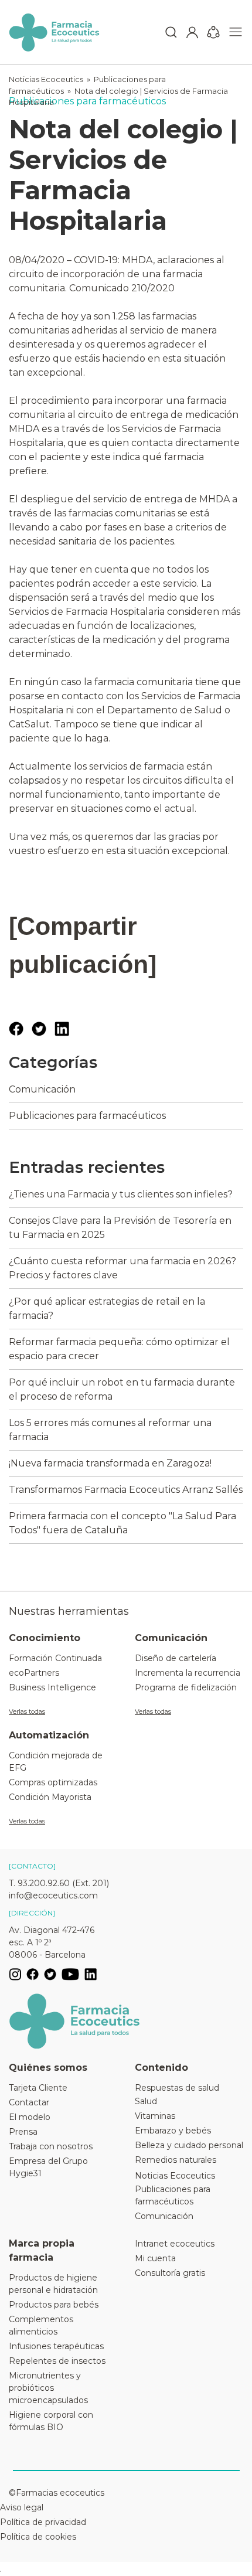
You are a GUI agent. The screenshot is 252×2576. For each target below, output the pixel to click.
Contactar (29, 2102)
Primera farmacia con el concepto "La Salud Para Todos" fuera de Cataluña (122, 1523)
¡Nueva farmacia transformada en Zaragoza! (110, 1463)
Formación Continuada (55, 1658)
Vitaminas (155, 2116)
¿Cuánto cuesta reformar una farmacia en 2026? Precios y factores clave (122, 1268)
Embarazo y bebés (173, 2131)
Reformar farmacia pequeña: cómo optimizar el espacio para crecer (119, 1349)
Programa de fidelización (186, 1687)
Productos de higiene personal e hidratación (53, 2284)
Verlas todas (27, 1711)
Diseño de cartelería (176, 1658)
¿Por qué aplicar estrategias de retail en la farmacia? (107, 1309)
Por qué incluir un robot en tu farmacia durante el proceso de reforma (122, 1389)
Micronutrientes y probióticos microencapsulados (48, 2388)
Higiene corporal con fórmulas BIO (51, 2421)
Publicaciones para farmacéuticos (87, 1116)
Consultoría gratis (170, 2273)
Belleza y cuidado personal (189, 2145)
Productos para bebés (54, 2305)
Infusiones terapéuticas (56, 2346)
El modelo (30, 2117)
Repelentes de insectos (57, 2361)
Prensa (23, 2132)
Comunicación (42, 1089)
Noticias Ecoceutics (46, 79)
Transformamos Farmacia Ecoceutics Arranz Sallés (126, 1490)
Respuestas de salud (177, 2088)
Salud (146, 2101)
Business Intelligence (52, 1687)
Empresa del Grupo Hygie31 (48, 2167)
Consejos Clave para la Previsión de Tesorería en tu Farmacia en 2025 (120, 1228)
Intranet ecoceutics (175, 2244)
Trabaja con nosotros (51, 2146)
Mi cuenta (155, 2258)
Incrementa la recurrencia (188, 1673)
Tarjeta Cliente (38, 2088)
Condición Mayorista (50, 1797)
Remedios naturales (176, 2160)
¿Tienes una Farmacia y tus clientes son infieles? (121, 1194)
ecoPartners (34, 1673)
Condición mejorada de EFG (56, 1762)
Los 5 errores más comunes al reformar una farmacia (110, 1430)
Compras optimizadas (53, 1782)
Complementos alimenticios (41, 2325)
